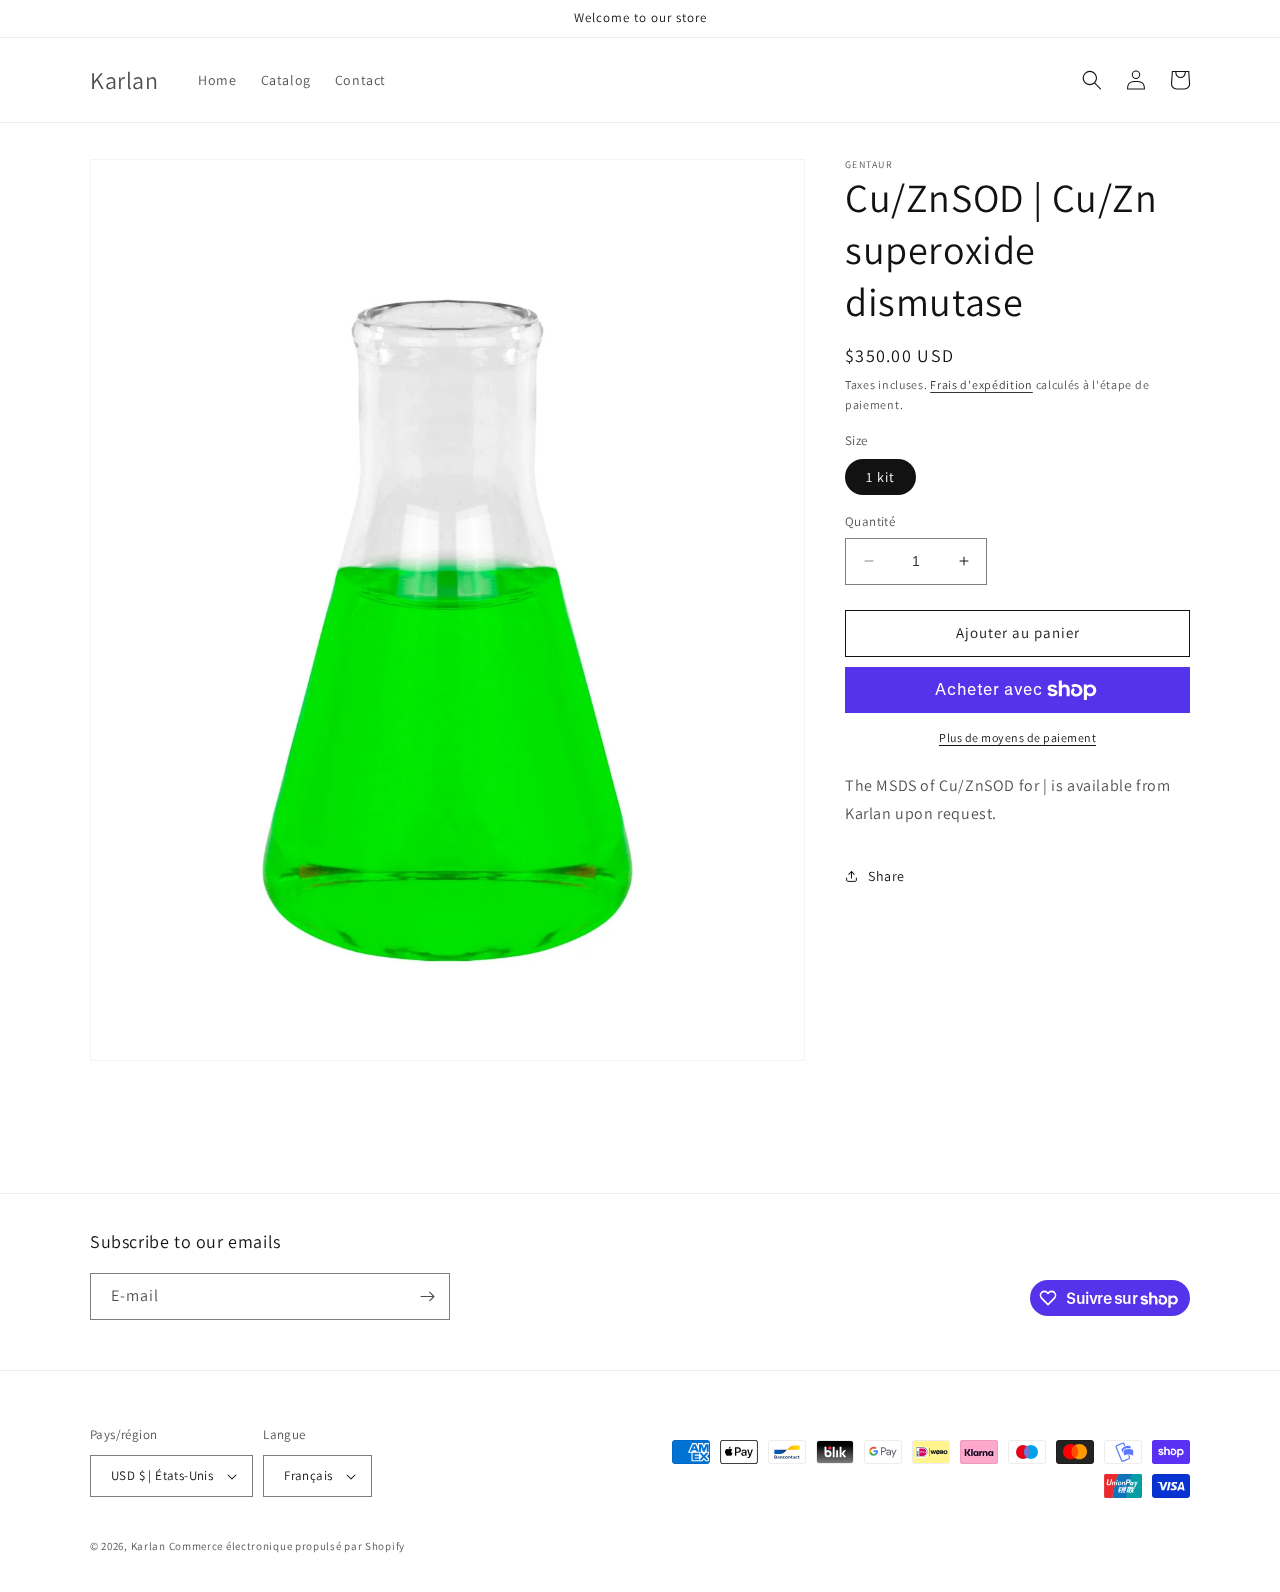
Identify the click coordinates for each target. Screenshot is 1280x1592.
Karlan (148, 1546)
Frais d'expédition (981, 384)
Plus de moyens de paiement (1017, 737)
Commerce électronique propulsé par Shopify (287, 1546)
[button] (1092, 80)
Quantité (870, 521)
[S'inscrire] (427, 1296)
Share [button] (886, 876)
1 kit (880, 477)
